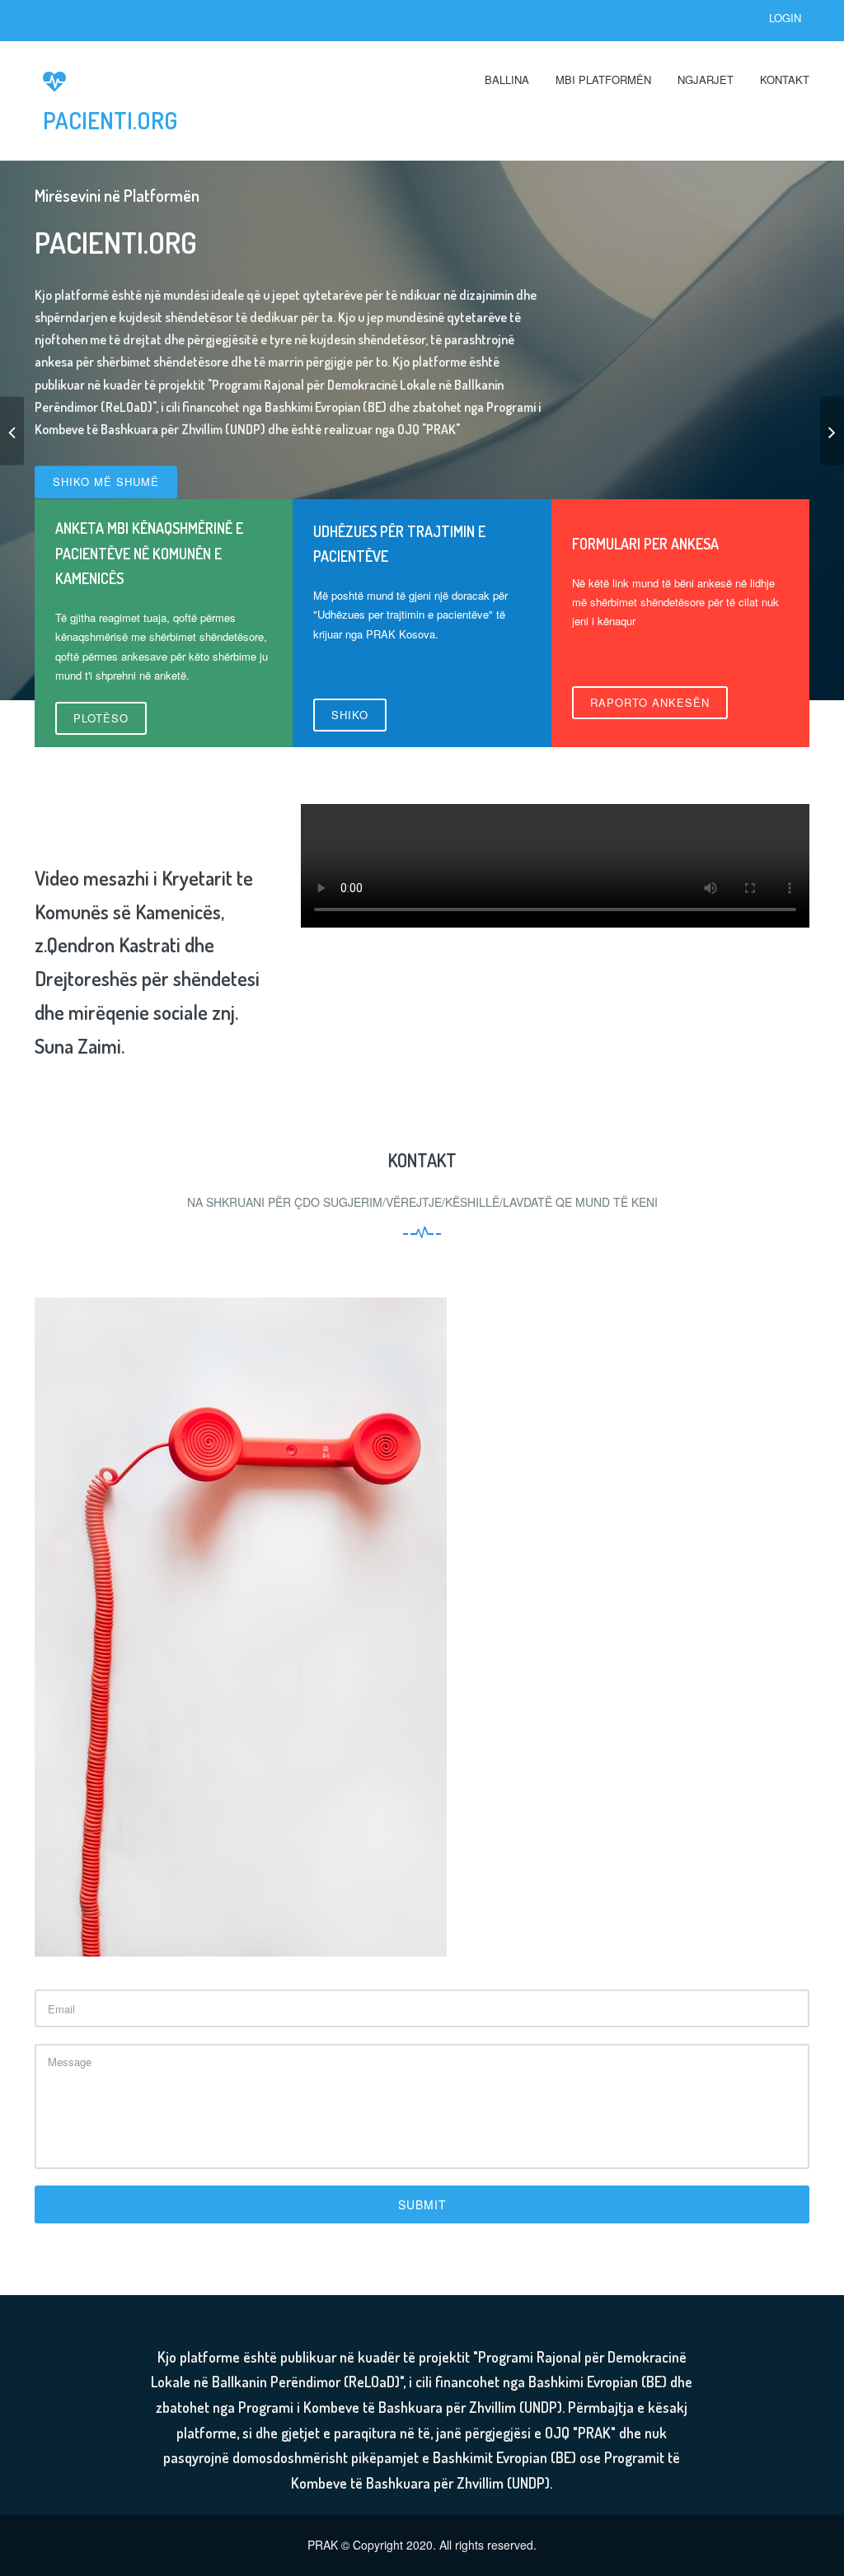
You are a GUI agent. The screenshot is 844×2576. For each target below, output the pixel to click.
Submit (422, 2204)
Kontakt (785, 79)
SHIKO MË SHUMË (106, 482)
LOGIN (785, 18)
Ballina (507, 79)
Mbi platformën (603, 79)
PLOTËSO (101, 718)
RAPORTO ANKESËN (650, 702)
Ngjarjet (706, 79)
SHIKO (350, 715)
